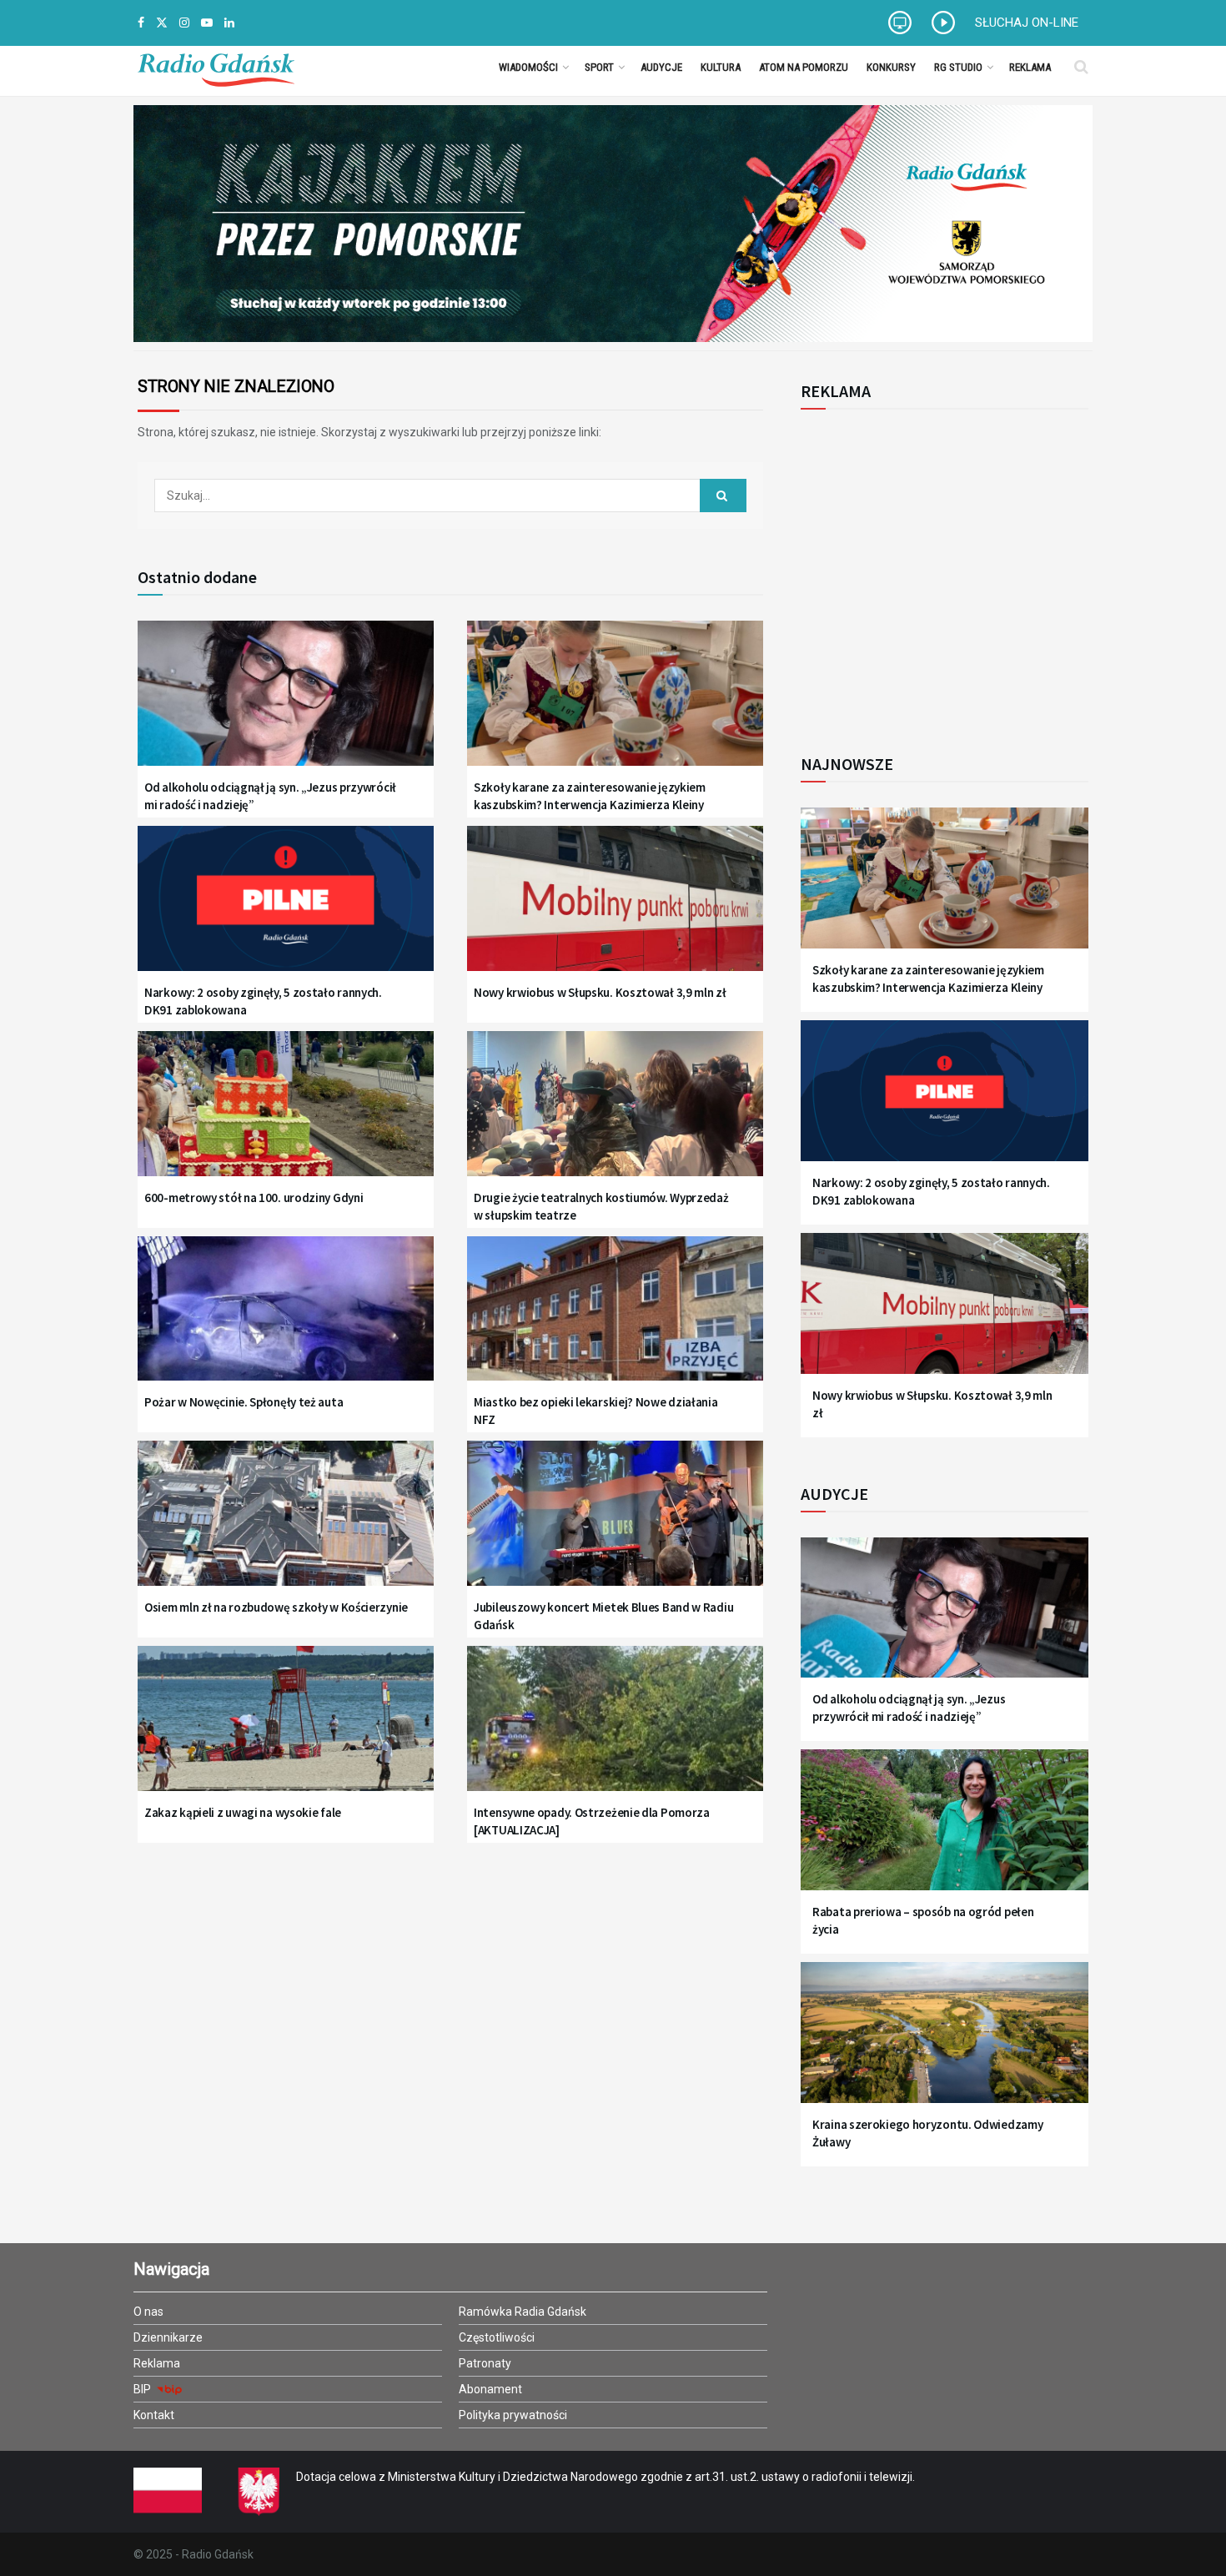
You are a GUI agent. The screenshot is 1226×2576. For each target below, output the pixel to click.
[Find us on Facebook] (141, 23)
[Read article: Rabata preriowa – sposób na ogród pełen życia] (945, 1830)
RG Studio (958, 67)
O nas (148, 2312)
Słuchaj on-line (1027, 23)
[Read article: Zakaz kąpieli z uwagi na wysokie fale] (286, 1729)
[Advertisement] (938, 572)
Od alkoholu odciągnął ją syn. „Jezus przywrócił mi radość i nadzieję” (270, 796)
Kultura (721, 67)
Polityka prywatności (513, 2415)
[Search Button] (1081, 67)
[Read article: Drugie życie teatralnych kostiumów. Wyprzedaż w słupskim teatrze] (615, 1114)
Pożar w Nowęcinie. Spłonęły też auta (244, 1402)
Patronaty (485, 2363)
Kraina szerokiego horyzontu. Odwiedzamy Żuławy (927, 2133)
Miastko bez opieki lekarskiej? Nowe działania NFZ (596, 1411)
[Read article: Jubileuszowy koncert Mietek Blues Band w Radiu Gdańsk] (615, 1524)
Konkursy (891, 67)
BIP (143, 2389)
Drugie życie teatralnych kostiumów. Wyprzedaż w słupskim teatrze (601, 1206)
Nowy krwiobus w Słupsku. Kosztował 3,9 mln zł (600, 992)
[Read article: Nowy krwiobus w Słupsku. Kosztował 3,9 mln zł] (615, 909)
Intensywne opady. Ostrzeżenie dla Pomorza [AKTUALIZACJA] (592, 1821)
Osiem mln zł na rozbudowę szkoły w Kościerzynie (276, 1607)
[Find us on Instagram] (184, 23)
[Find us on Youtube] (207, 23)
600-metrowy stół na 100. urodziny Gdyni (254, 1197)
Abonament (490, 2389)
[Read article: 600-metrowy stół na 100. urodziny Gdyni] (286, 1114)
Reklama (1030, 67)
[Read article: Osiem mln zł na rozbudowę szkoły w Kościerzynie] (286, 1524)
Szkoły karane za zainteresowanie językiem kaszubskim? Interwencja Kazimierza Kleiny (590, 796)
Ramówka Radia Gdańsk (523, 2312)
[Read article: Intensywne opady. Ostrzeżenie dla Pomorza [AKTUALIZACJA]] (615, 1729)
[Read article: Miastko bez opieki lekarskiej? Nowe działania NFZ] (615, 1319)
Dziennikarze (168, 2337)
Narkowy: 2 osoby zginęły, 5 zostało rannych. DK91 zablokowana (263, 1001)
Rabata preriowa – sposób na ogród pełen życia (923, 1920)
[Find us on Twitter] (162, 23)
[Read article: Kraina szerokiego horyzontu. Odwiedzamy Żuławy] (945, 2043)
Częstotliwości (497, 2337)
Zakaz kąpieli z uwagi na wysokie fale (243, 1812)
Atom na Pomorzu (804, 67)
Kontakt (154, 2415)
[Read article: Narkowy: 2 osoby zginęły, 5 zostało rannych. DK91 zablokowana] (286, 909)
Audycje (661, 67)
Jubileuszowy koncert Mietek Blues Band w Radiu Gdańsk (603, 1616)
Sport (599, 67)
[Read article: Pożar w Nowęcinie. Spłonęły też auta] (286, 1319)
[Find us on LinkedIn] (229, 23)
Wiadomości (528, 67)
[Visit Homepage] (216, 67)
